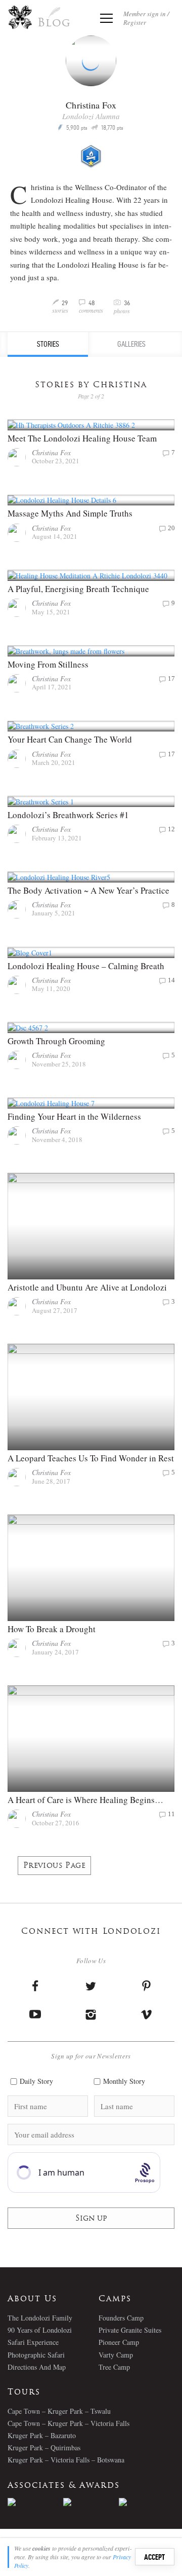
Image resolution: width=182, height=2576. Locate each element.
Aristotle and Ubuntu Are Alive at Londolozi (87, 1287)
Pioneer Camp (119, 2342)
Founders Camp (121, 2318)
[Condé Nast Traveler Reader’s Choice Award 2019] (35, 2502)
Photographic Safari (36, 2355)
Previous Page (54, 1866)
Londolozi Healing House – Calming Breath (86, 966)
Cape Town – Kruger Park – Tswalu (59, 2411)
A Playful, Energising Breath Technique (78, 589)
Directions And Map (37, 2367)
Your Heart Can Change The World (70, 739)
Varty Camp (116, 2355)
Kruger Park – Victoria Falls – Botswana (66, 2460)
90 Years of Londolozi (40, 2330)
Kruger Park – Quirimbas (44, 2448)
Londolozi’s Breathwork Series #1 (68, 815)
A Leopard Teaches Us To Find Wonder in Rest (91, 1458)
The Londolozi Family (40, 2318)
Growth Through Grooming (56, 1041)
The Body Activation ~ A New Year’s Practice (88, 890)
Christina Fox (51, 452)
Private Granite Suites (130, 2330)
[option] (35, 2502)
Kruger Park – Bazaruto (42, 2435)
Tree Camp (114, 2367)
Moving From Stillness (48, 664)
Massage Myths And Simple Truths (70, 513)
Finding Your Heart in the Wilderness (74, 1116)
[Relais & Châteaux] (147, 2502)
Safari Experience (33, 2342)
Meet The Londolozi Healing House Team (82, 438)
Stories (48, 344)
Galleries (131, 344)
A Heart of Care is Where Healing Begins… (85, 1800)
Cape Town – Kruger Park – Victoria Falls (69, 2423)
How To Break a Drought (52, 1629)
